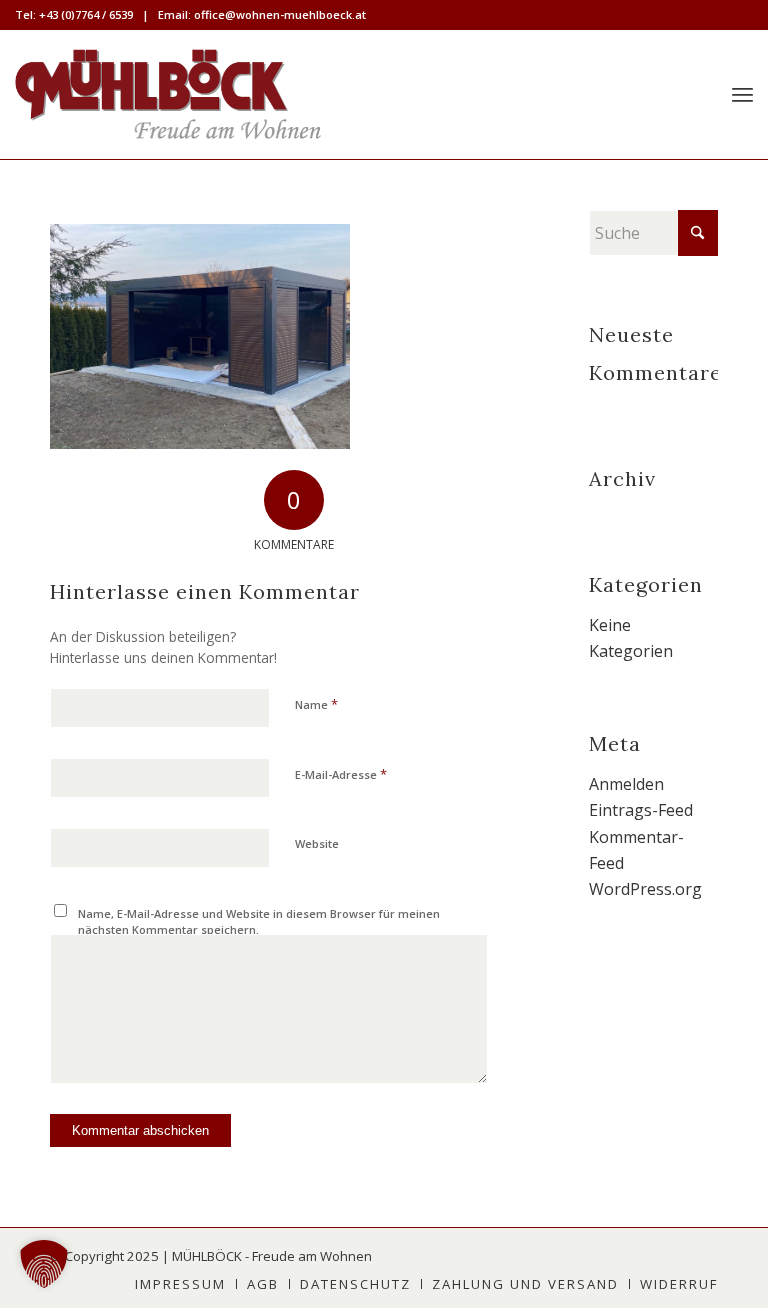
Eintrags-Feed (641, 810)
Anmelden (626, 784)
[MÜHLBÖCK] (168, 94)
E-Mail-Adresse (341, 774)
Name (316, 704)
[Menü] (742, 94)
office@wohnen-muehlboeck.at (280, 14)
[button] (44, 1264)
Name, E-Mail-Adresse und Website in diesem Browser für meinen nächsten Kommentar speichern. (259, 922)
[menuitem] (742, 94)
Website (317, 843)
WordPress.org (645, 889)
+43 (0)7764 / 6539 (86, 14)
